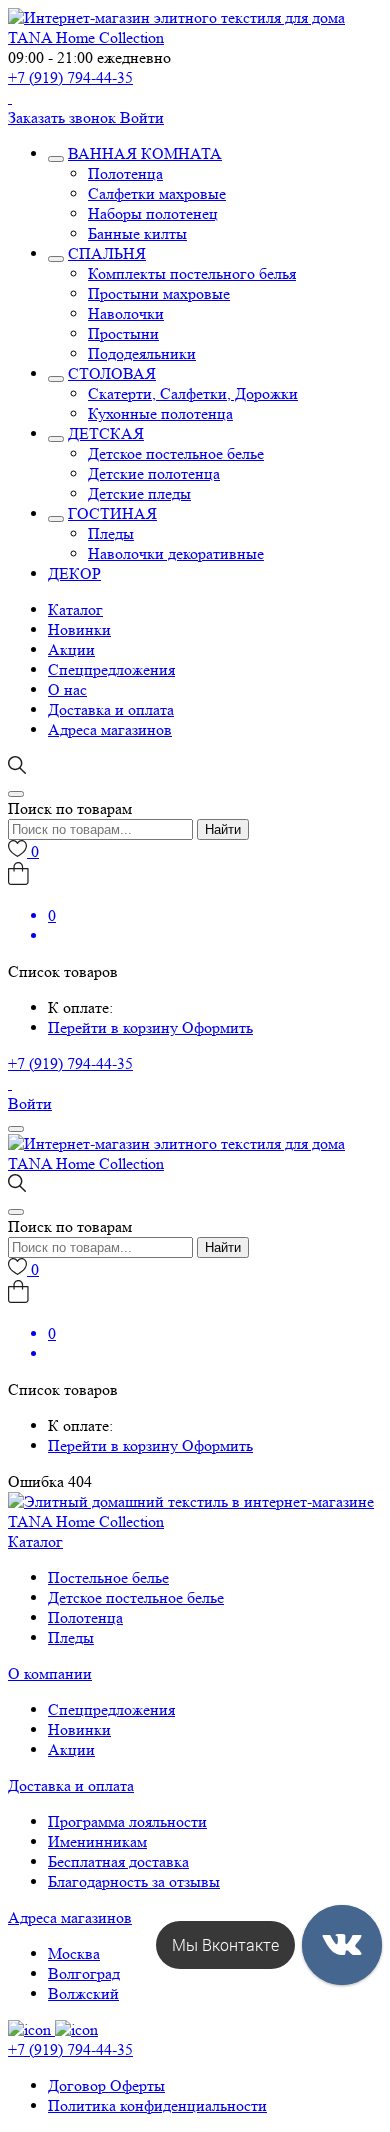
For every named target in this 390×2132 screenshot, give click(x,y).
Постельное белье (108, 1577)
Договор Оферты (106, 2085)
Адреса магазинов (110, 729)
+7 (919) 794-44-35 (70, 77)
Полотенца (125, 173)
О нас (67, 689)
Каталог (75, 609)
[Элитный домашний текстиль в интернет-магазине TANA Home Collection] (195, 37)
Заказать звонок (64, 117)
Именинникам (97, 1841)
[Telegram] (10, 97)
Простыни (123, 333)
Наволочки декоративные (176, 553)
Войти (142, 117)
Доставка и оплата (111, 709)
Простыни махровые (159, 293)
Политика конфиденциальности (157, 2105)
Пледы (111, 533)
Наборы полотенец (153, 213)
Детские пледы (139, 493)
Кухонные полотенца (160, 413)
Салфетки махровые (157, 193)
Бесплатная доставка (118, 1861)
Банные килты (137, 233)
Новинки (79, 629)
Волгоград (84, 1973)
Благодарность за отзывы (134, 1881)
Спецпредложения (111, 669)
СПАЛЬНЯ (107, 253)
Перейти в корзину (115, 1027)
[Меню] (16, 1129)
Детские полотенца (154, 473)
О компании (50, 1673)
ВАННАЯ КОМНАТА (145, 153)
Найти (223, 829)
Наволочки (126, 313)
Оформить (217, 1027)
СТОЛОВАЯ (112, 373)
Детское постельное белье (176, 453)
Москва (74, 1953)
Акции (71, 649)
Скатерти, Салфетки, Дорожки (193, 393)
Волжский (83, 1993)
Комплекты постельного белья (192, 273)
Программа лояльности (127, 1821)
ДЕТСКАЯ (106, 433)
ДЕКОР (74, 573)
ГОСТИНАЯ (112, 513)
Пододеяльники (142, 353)
